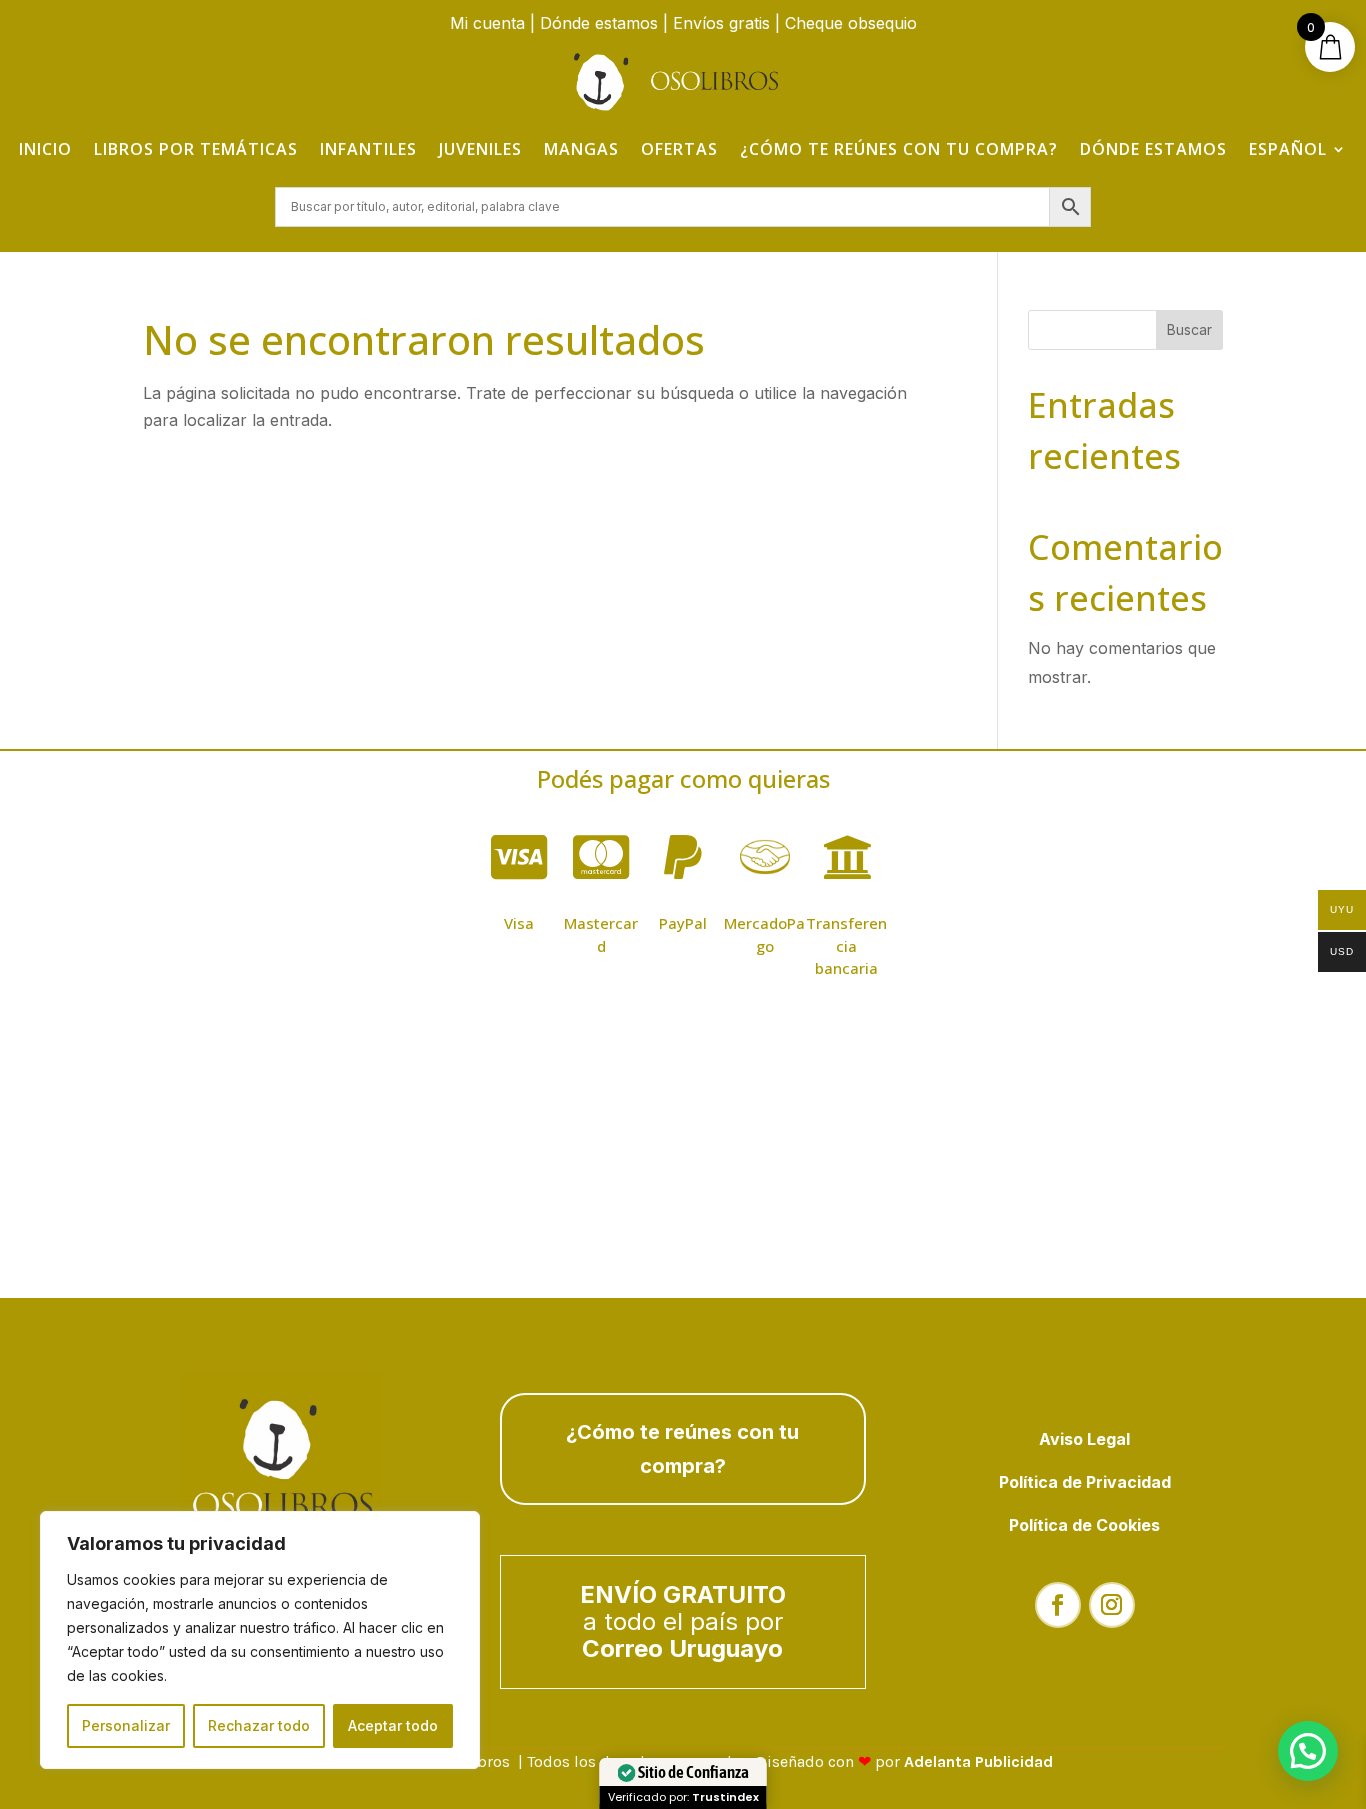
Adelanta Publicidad (978, 1761)
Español (1288, 149)
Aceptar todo (393, 1725)
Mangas (581, 149)
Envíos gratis (721, 23)
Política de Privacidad (1085, 1482)
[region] (260, 1640)
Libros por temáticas (196, 149)
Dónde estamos (599, 23)
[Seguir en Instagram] (1112, 1605)
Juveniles (480, 149)
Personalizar (126, 1725)
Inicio (45, 149)
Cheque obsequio (851, 23)
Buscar (1189, 329)
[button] (1308, 1751)
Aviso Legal (1084, 1439)
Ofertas (679, 149)
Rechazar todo (259, 1725)
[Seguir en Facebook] (1058, 1605)
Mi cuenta (487, 23)
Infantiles (368, 149)
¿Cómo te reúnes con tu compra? (899, 149)
